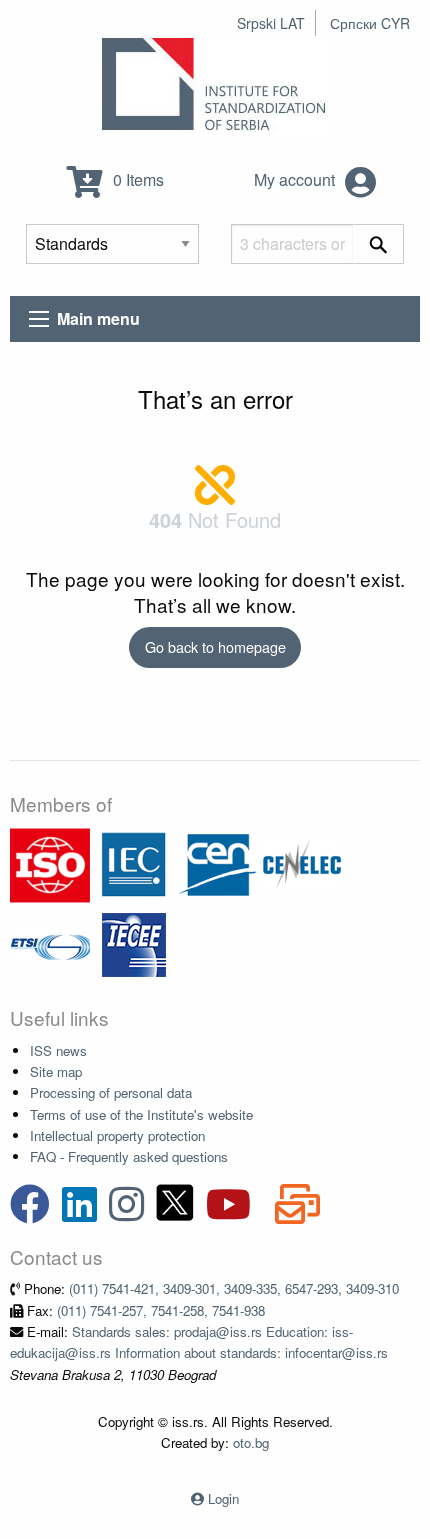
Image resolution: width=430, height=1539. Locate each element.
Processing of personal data (111, 1092)
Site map (56, 1071)
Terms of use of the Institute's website (141, 1114)
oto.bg (251, 1442)
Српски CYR (370, 23)
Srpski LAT (271, 23)
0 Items (136, 179)
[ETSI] (50, 943)
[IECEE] (134, 943)
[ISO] (50, 863)
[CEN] (218, 863)
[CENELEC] (302, 863)
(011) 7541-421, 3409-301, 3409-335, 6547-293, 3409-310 (234, 1288)
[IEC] (134, 863)
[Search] (378, 244)
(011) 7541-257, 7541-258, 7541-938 (161, 1310)
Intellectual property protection (117, 1135)
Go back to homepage (215, 646)
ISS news (58, 1050)
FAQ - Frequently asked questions (129, 1156)
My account (296, 179)
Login (223, 1498)
